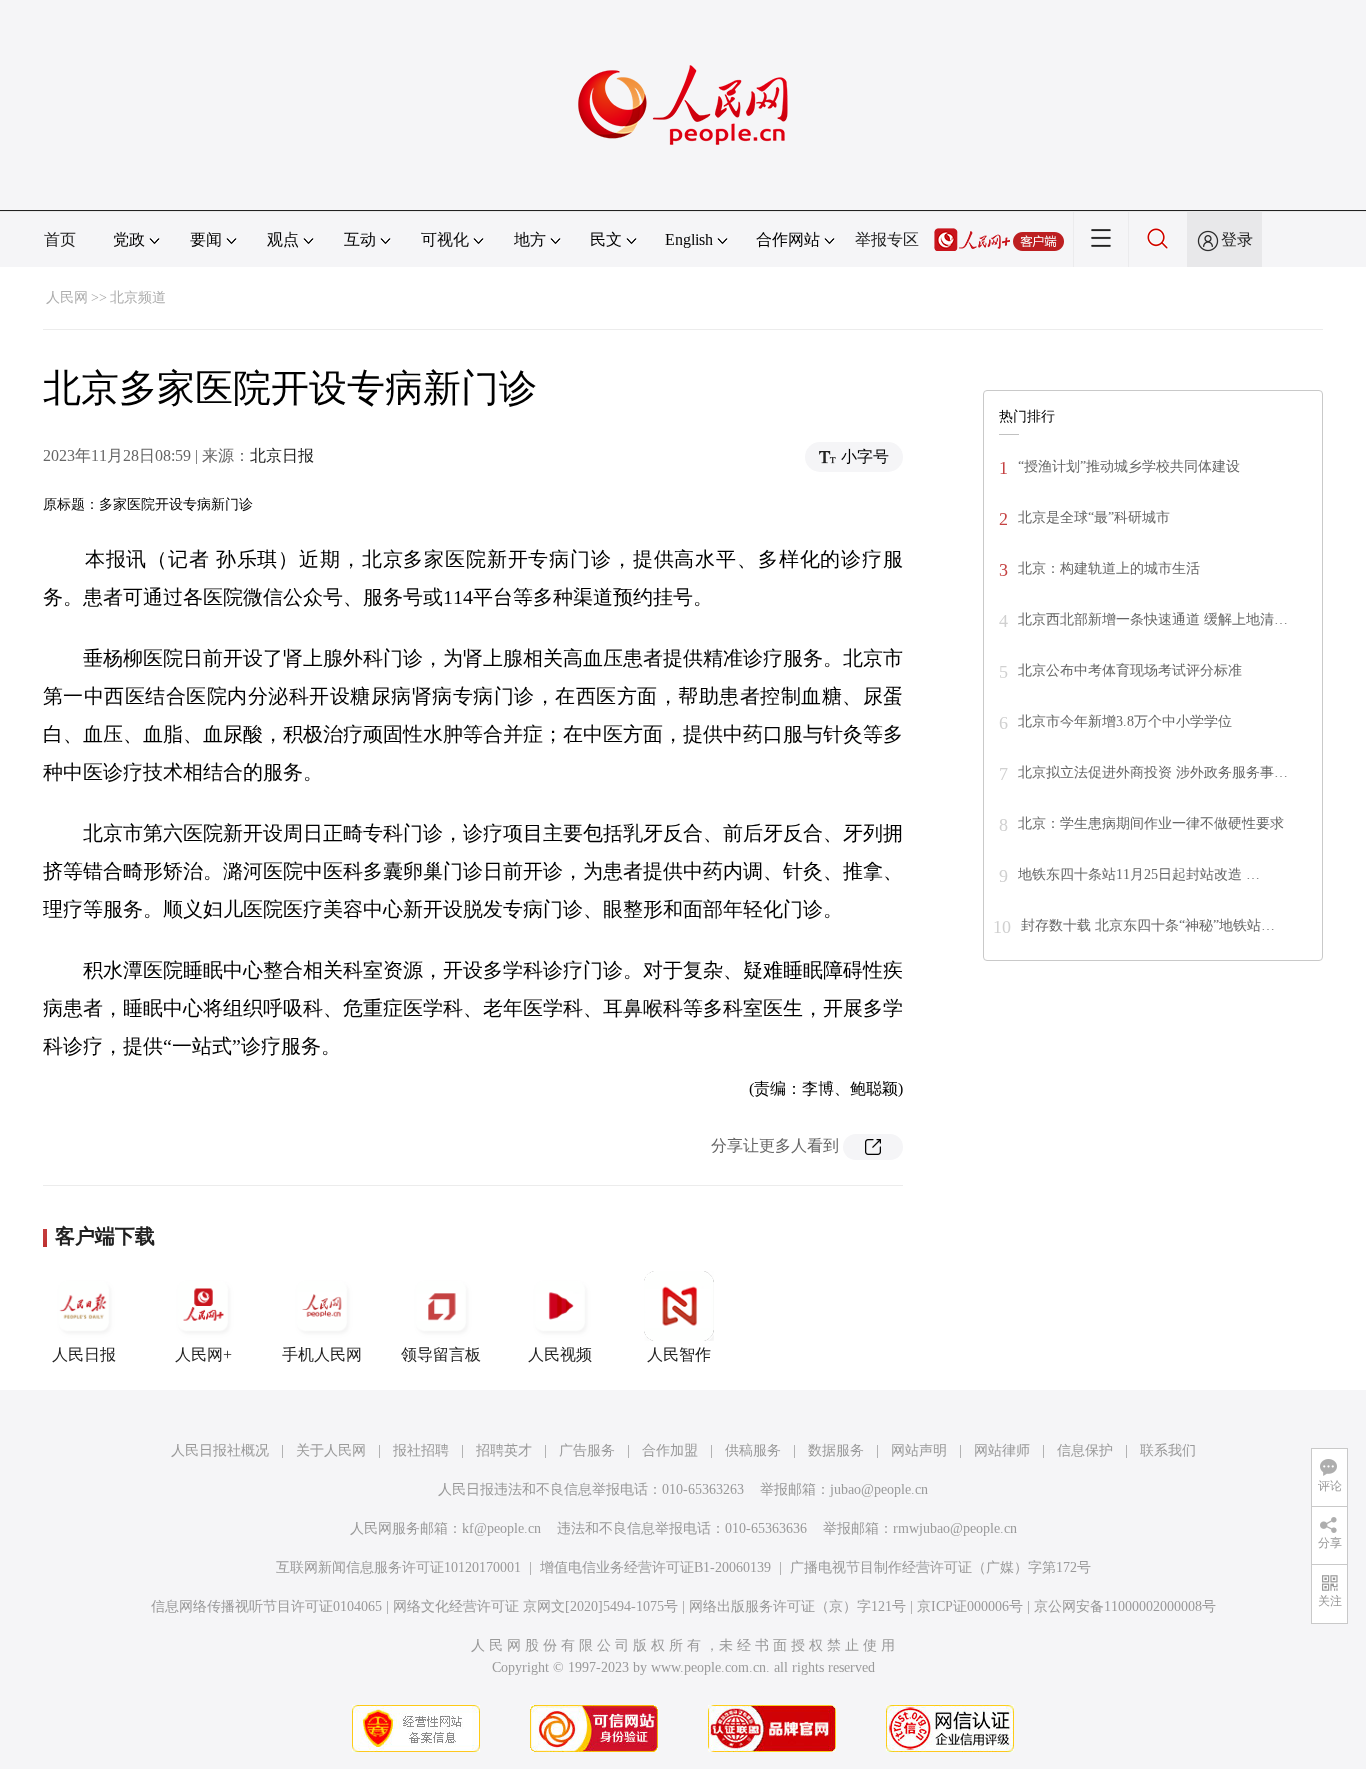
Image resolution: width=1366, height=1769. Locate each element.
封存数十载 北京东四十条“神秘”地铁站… (1148, 925)
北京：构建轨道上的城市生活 (1109, 568)
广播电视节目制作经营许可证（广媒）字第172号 (940, 1567)
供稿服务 (753, 1450)
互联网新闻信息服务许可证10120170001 (398, 1567)
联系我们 (1168, 1450)
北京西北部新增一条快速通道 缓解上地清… (1153, 619)
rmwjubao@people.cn (955, 1528)
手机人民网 (322, 1354)
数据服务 (836, 1450)
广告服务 (587, 1450)
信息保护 (1085, 1450)
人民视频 (560, 1354)
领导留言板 (441, 1354)
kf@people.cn (501, 1528)
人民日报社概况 (220, 1450)
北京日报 (282, 455)
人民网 (67, 297)
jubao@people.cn (879, 1489)
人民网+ (203, 1354)
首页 (60, 239)
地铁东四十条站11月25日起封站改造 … (1139, 874)
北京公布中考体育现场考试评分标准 (1130, 670)
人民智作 (679, 1354)
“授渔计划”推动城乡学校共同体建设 (1129, 466)
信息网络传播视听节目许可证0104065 (266, 1606)
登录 (1237, 239)
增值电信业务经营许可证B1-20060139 (655, 1567)
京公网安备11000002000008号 (1125, 1606)
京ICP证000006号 (970, 1606)
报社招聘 (421, 1450)
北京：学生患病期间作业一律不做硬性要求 (1151, 823)
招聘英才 (504, 1450)
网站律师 (1002, 1450)
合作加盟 (670, 1450)
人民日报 (84, 1354)
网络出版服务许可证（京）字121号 (797, 1606)
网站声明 (919, 1450)
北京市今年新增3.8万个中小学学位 (1125, 721)
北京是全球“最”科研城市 (1094, 517)
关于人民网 (331, 1450)
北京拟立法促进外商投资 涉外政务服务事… (1153, 772)
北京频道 (138, 297)
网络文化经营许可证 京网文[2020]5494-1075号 (535, 1606)
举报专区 (887, 239)
